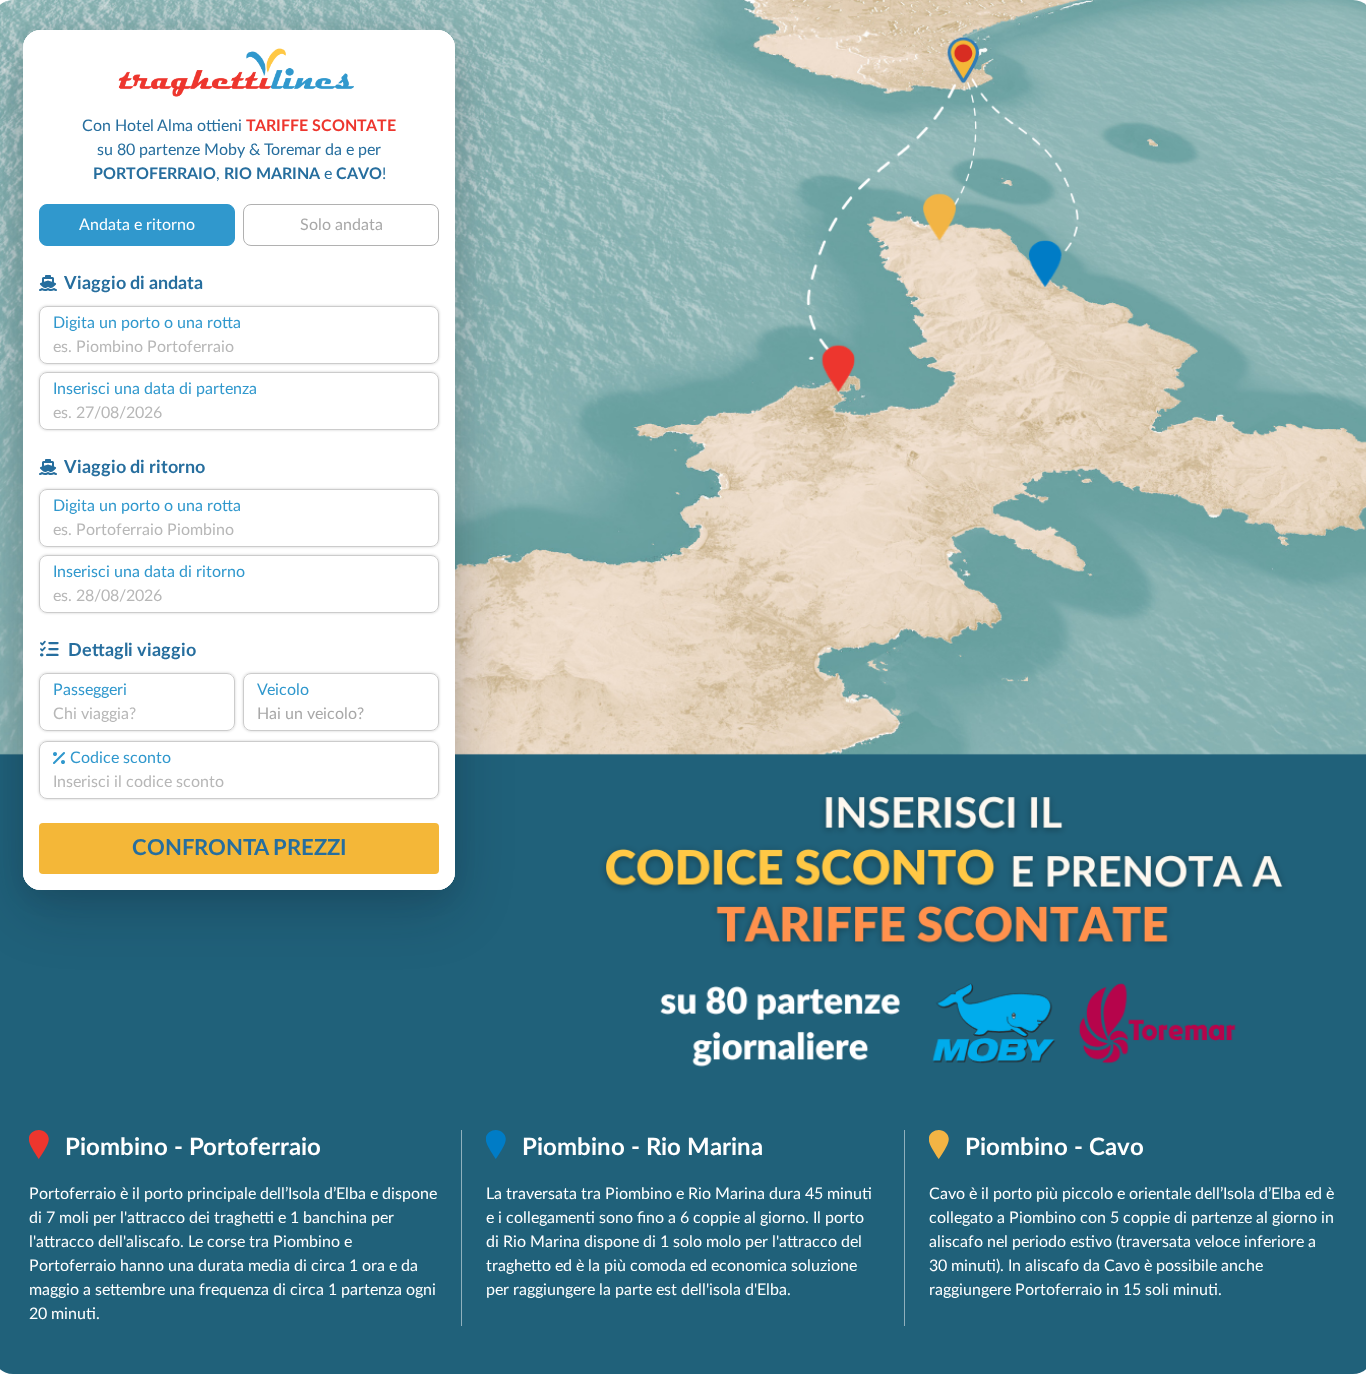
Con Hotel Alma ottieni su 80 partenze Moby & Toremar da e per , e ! (239, 150)
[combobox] (239, 347)
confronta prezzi (239, 848)
